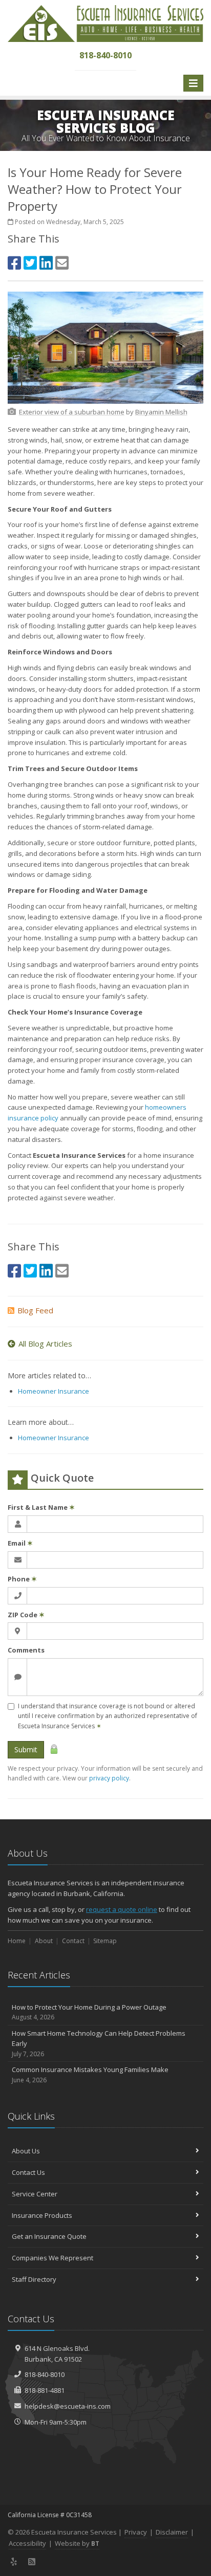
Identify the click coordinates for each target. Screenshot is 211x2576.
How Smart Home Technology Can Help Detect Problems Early (99, 2044)
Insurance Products (42, 2215)
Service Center (35, 2194)
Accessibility (27, 2543)
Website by (77, 2543)
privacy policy (109, 1778)
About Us (26, 2151)
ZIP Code (26, 1615)
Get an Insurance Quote (49, 2236)
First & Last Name (41, 1507)
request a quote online (122, 1909)
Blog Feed (35, 1310)
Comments (26, 1650)
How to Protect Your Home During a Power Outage (89, 2012)
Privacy (136, 2532)
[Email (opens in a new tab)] (62, 263)
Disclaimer (172, 2532)
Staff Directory (34, 2279)
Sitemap (105, 1941)
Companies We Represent (52, 2258)
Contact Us (28, 2172)
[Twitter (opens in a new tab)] (30, 263)
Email (20, 1543)
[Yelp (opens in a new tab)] (14, 2562)
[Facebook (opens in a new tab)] (14, 263)
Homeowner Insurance (54, 1391)
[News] (32, 2562)
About (44, 1941)
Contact (73, 1941)
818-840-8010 (45, 2374)
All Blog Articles (45, 1344)
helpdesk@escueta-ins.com (68, 2406)
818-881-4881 (45, 2390)
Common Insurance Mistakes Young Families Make (90, 2075)
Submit (26, 1749)
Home (17, 1941)
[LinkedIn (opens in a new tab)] (46, 263)
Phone (22, 1579)
